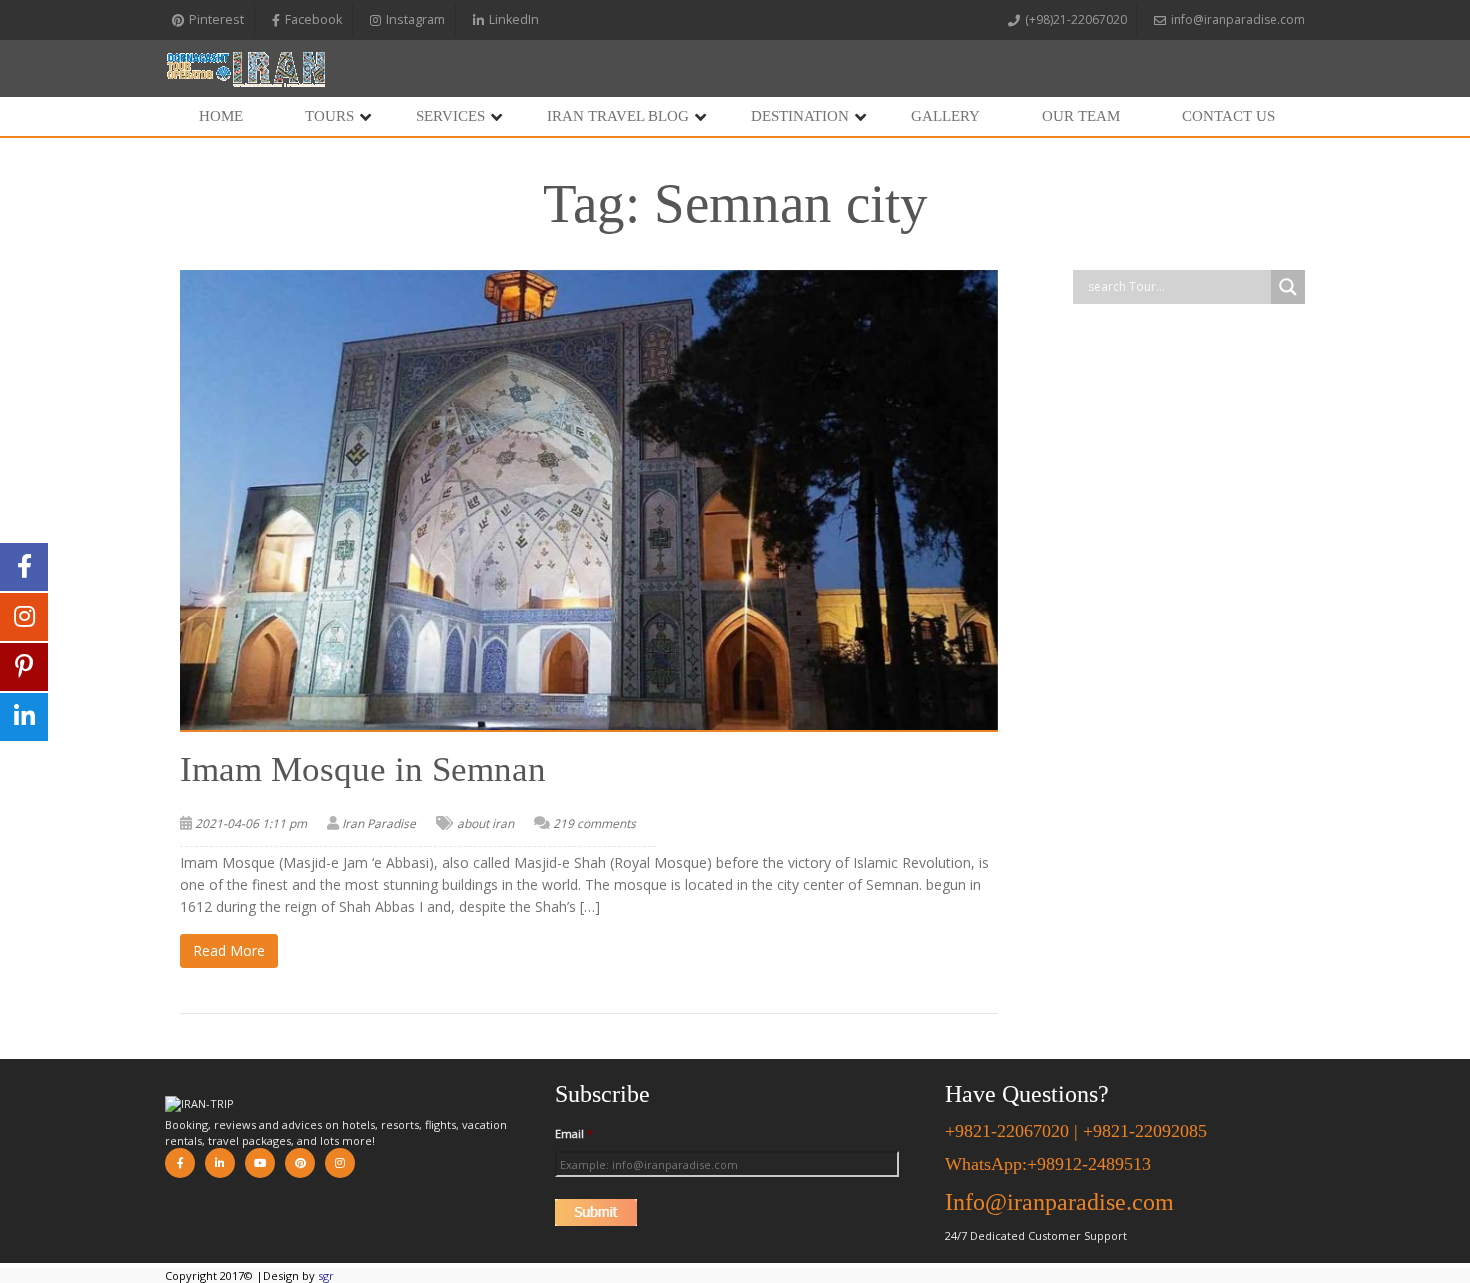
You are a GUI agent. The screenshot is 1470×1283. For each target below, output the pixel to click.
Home (221, 116)
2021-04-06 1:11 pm (251, 823)
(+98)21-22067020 (1076, 19)
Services (450, 116)
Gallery (945, 116)
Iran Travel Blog (618, 116)
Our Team (1081, 116)
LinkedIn (514, 19)
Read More (229, 950)
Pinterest (216, 19)
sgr (326, 1275)
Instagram (415, 19)
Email (574, 1134)
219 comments (594, 823)
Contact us (1228, 116)
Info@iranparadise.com (1059, 1202)
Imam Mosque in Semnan (363, 769)
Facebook (313, 19)
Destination (800, 116)
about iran (485, 823)
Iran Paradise (379, 823)
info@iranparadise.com (1238, 19)
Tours (329, 116)
